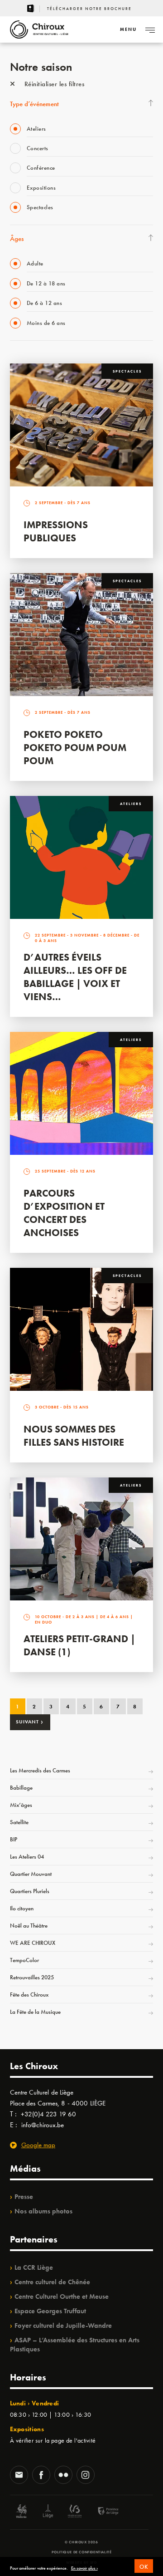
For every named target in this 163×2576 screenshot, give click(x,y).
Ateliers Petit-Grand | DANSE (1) (79, 1645)
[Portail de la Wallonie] (21, 2512)
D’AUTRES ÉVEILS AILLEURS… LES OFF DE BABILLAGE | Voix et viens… (75, 977)
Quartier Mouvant (31, 1874)
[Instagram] (86, 2476)
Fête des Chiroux (29, 1995)
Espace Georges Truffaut (50, 2311)
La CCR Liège (34, 2267)
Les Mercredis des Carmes (40, 1770)
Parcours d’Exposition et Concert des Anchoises (64, 1213)
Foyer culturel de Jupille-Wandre (63, 2326)
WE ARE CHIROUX (33, 1943)
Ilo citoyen (22, 1908)
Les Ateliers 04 (27, 1857)
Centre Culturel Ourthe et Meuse (62, 2296)
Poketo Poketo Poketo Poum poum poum (75, 748)
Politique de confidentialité (82, 2552)
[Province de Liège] (101, 2512)
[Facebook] (41, 2476)
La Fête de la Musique (35, 2012)
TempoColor (24, 1960)
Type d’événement (34, 104)
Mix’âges (21, 1805)
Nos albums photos (43, 2211)
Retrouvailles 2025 (32, 1977)
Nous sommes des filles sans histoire (74, 1436)
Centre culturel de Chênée (52, 2282)
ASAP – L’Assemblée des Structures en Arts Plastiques (75, 2345)
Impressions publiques (56, 531)
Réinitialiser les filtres (53, 84)
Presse (24, 2197)
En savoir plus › (84, 2568)
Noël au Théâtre (29, 1926)
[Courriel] (19, 2476)
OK (144, 2567)
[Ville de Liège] (48, 2512)
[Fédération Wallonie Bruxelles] (75, 2512)
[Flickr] (63, 2476)
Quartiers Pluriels (30, 1891)
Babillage (21, 1788)
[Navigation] (150, 29)
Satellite (19, 1822)
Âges (17, 239)
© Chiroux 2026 (81, 2542)
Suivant (30, 1722)
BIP (14, 1839)
